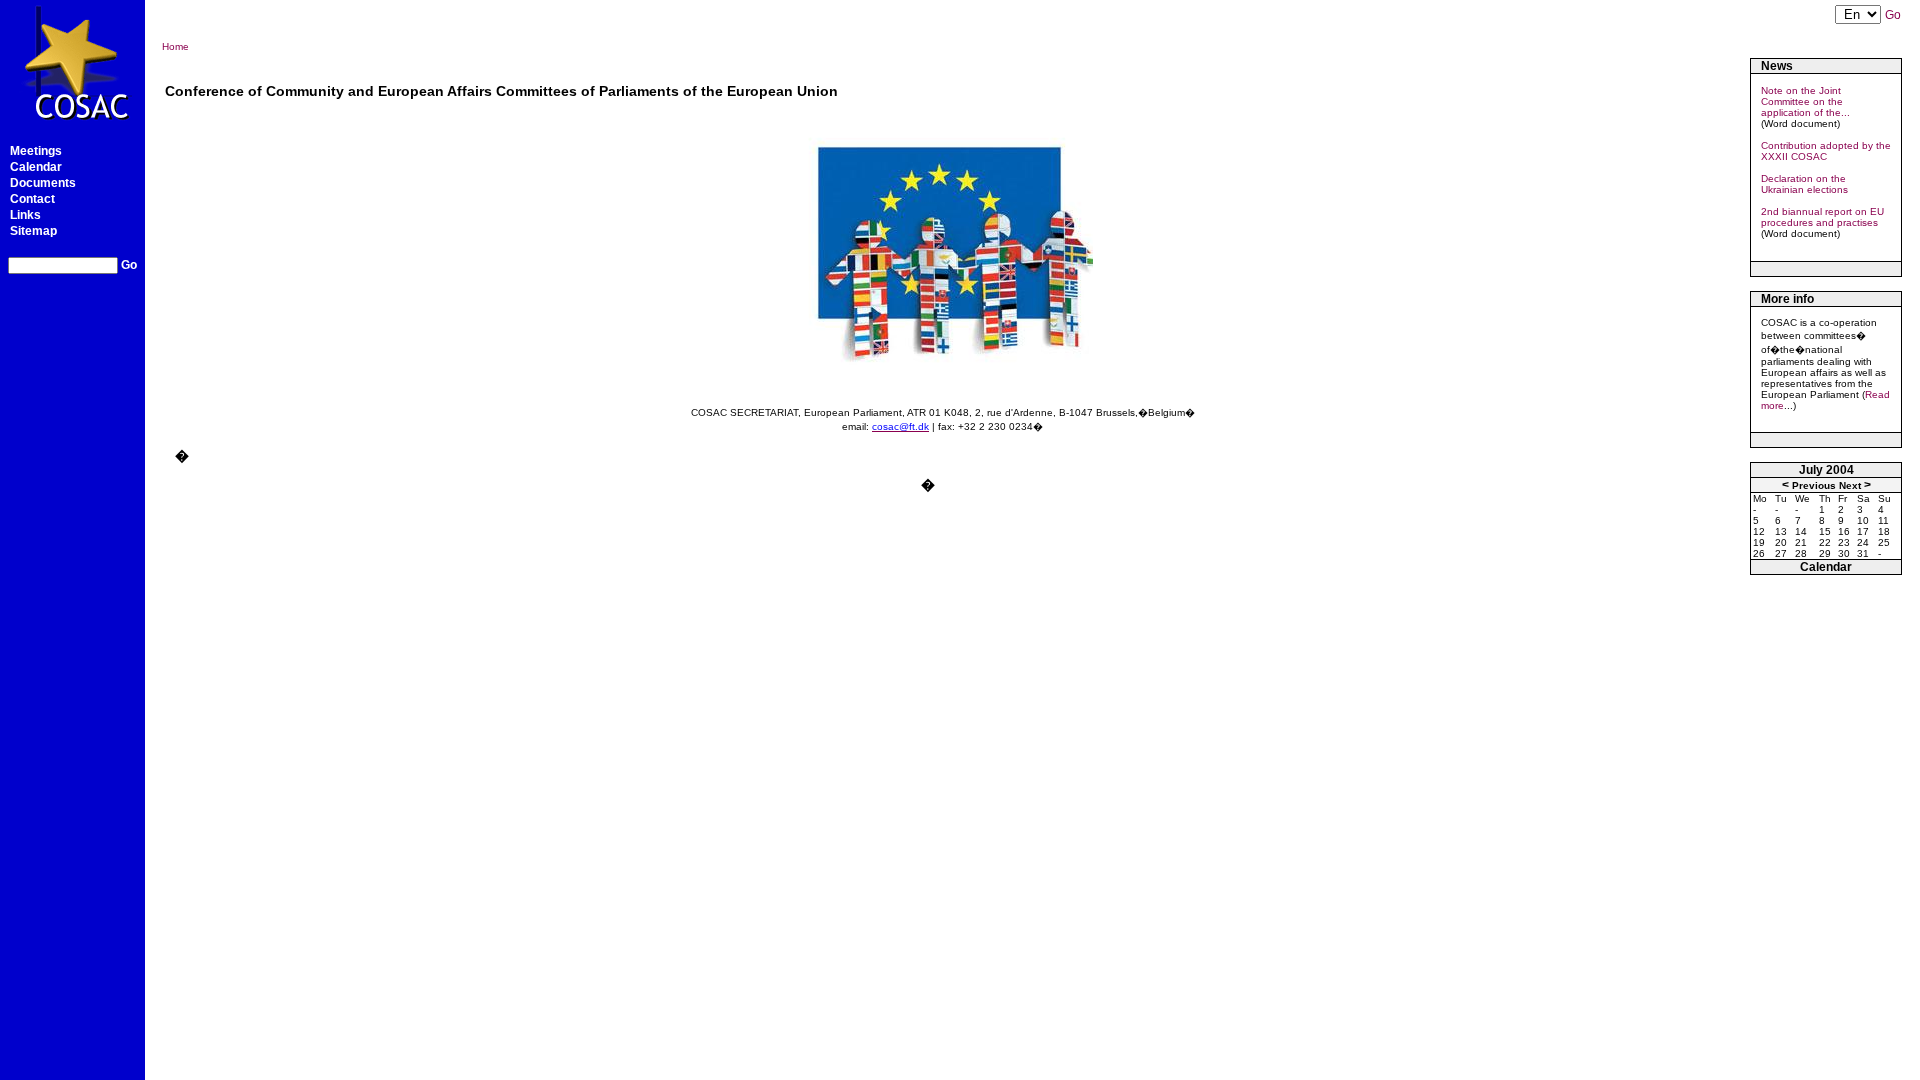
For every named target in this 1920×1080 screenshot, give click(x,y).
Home (175, 46)
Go (129, 265)
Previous (1814, 485)
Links (25, 215)
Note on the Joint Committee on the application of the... (1805, 101)
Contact (32, 199)
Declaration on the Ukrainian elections (1804, 184)
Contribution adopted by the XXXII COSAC (1826, 151)
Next (1850, 485)
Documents (43, 183)
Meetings (36, 151)
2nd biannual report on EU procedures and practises (1822, 217)
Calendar (36, 167)
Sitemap (33, 231)
